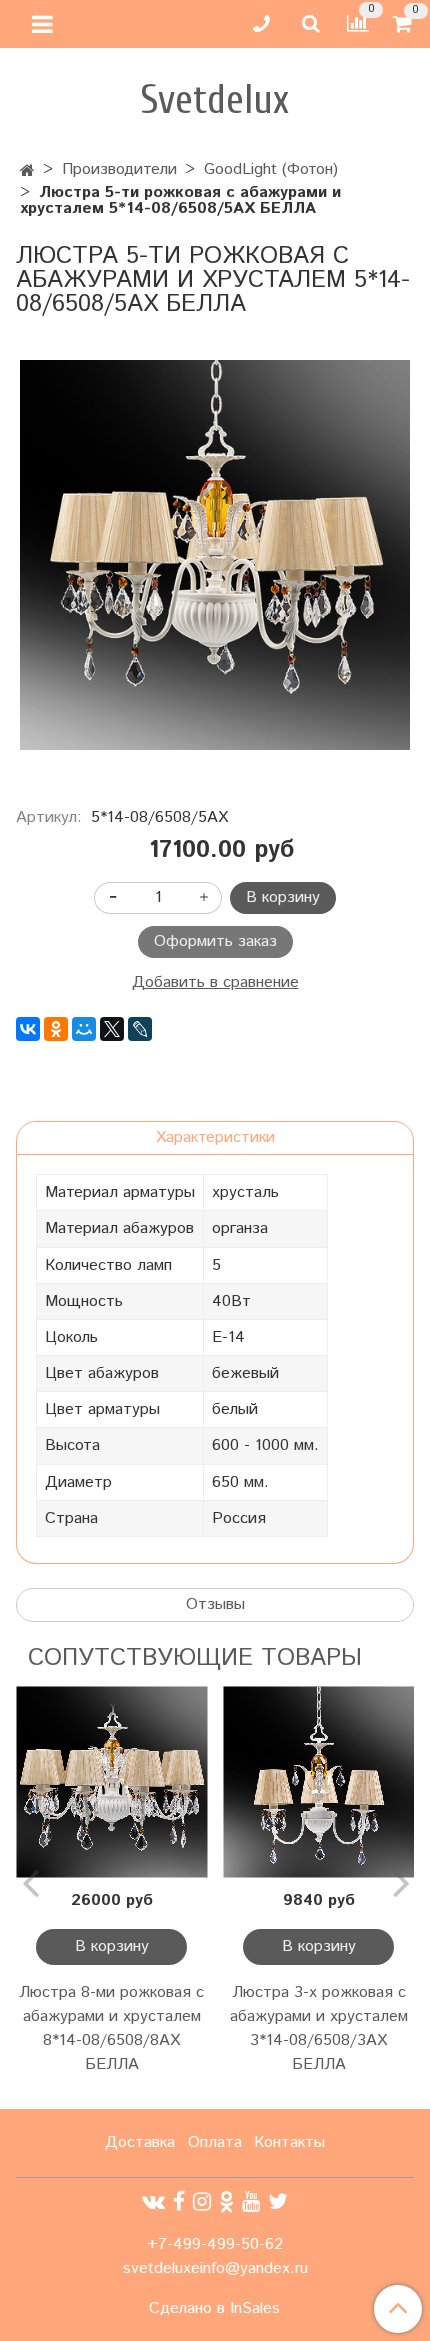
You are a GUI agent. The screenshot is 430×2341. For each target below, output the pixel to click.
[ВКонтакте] (28, 1029)
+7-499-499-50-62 (215, 2244)
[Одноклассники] (56, 1029)
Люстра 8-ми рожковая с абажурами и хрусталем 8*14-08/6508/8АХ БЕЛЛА (111, 2028)
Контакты (289, 2142)
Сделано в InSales (214, 2309)
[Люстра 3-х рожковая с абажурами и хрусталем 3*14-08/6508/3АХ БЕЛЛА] (318, 1781)
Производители (119, 169)
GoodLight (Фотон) (271, 169)
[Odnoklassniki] (226, 2202)
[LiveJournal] (140, 1029)
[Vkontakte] (153, 2202)
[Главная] (27, 171)
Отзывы (215, 1604)
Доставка (140, 2142)
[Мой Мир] (84, 1029)
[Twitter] (278, 2202)
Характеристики (215, 1137)
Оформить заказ (215, 941)
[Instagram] (202, 2202)
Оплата (215, 2142)
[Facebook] (179, 2202)
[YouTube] (251, 2202)
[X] (112, 1029)
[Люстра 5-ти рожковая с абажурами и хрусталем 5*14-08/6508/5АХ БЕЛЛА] (215, 555)
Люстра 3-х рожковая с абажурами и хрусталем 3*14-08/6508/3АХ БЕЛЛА (319, 2028)
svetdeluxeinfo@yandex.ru (215, 2268)
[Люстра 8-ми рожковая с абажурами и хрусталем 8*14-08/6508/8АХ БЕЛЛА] (111, 1781)
